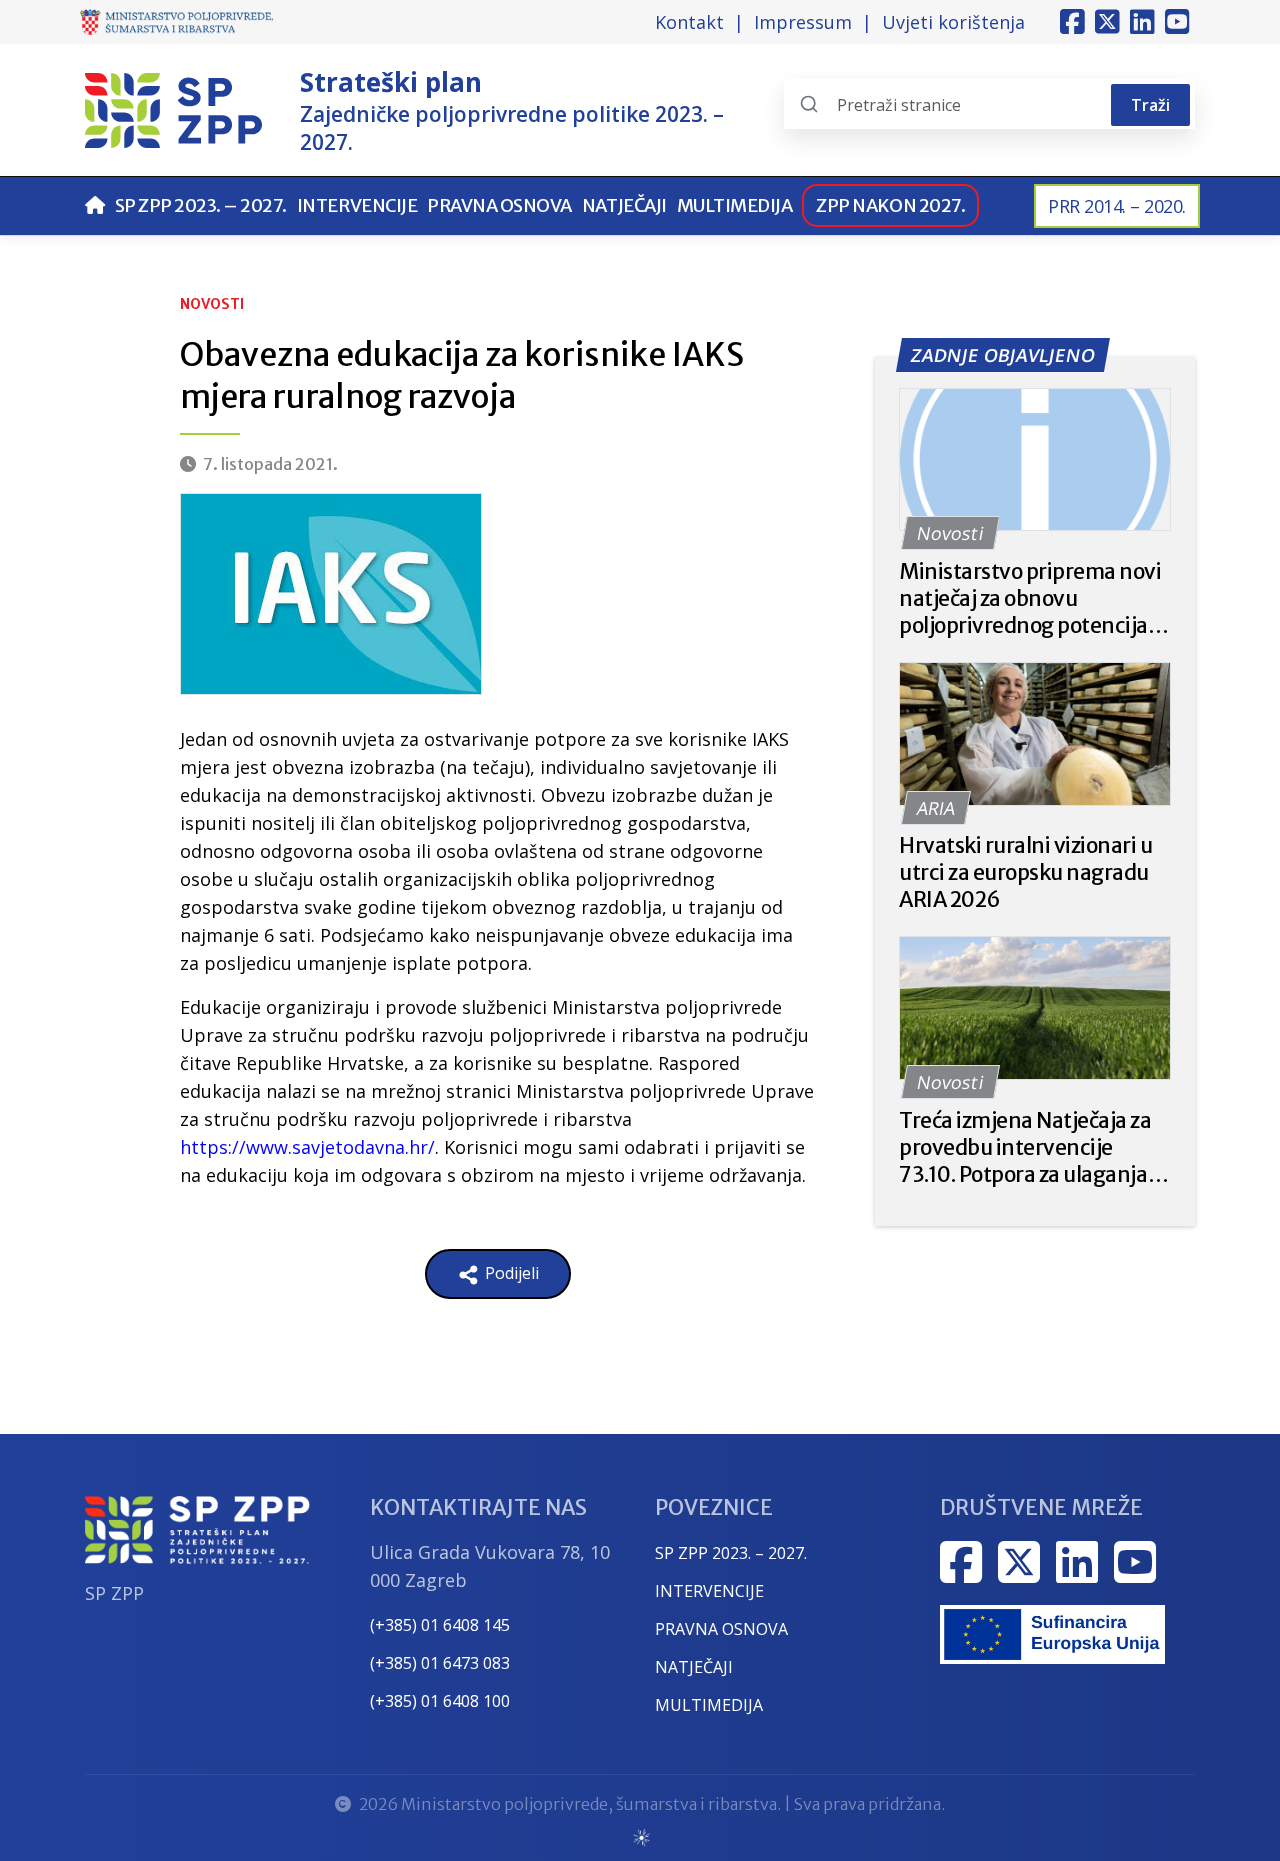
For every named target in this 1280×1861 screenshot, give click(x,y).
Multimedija (735, 205)
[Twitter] (1107, 22)
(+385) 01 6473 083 (440, 1663)
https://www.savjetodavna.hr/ (307, 1147)
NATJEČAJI (694, 1667)
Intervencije (357, 205)
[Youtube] (1177, 22)
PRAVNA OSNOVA (721, 1629)
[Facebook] (1072, 22)
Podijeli (510, 1273)
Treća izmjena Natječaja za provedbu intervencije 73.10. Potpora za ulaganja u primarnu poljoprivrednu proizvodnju (1031, 1147)
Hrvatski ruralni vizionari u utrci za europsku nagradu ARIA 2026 (1026, 872)
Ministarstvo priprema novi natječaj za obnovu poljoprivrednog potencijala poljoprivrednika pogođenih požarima (1033, 598)
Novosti (212, 304)
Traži (1150, 105)
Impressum (803, 22)
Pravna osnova (499, 205)
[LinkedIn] (1142, 22)
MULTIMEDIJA (709, 1705)
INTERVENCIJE (709, 1591)
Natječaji (624, 205)
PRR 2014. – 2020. (1117, 206)
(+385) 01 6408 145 (440, 1625)
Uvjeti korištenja (953, 22)
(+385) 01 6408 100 (440, 1701)
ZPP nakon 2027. (890, 205)
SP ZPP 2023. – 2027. (201, 205)
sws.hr (640, 1836)
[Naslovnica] (95, 205)
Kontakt (689, 22)
